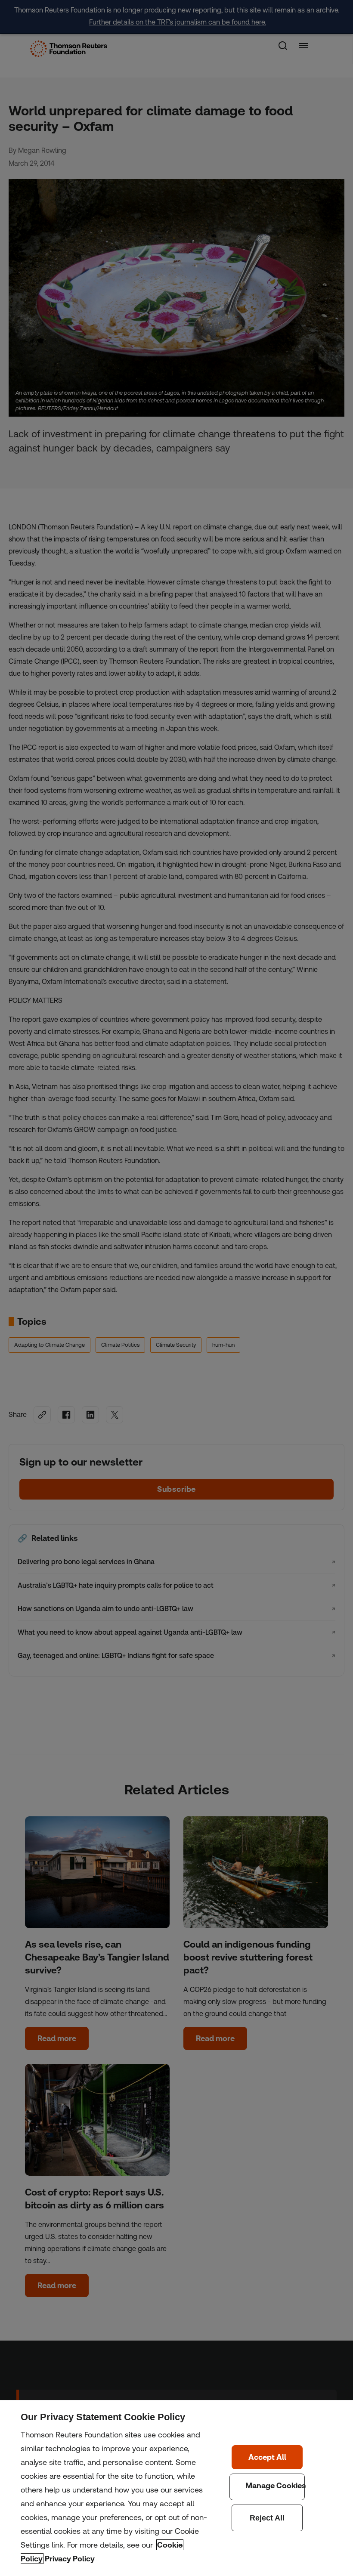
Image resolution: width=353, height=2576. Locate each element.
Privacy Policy (70, 2559)
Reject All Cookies (267, 2518)
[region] (176, 2488)
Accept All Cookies (267, 2457)
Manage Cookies (267, 2487)
